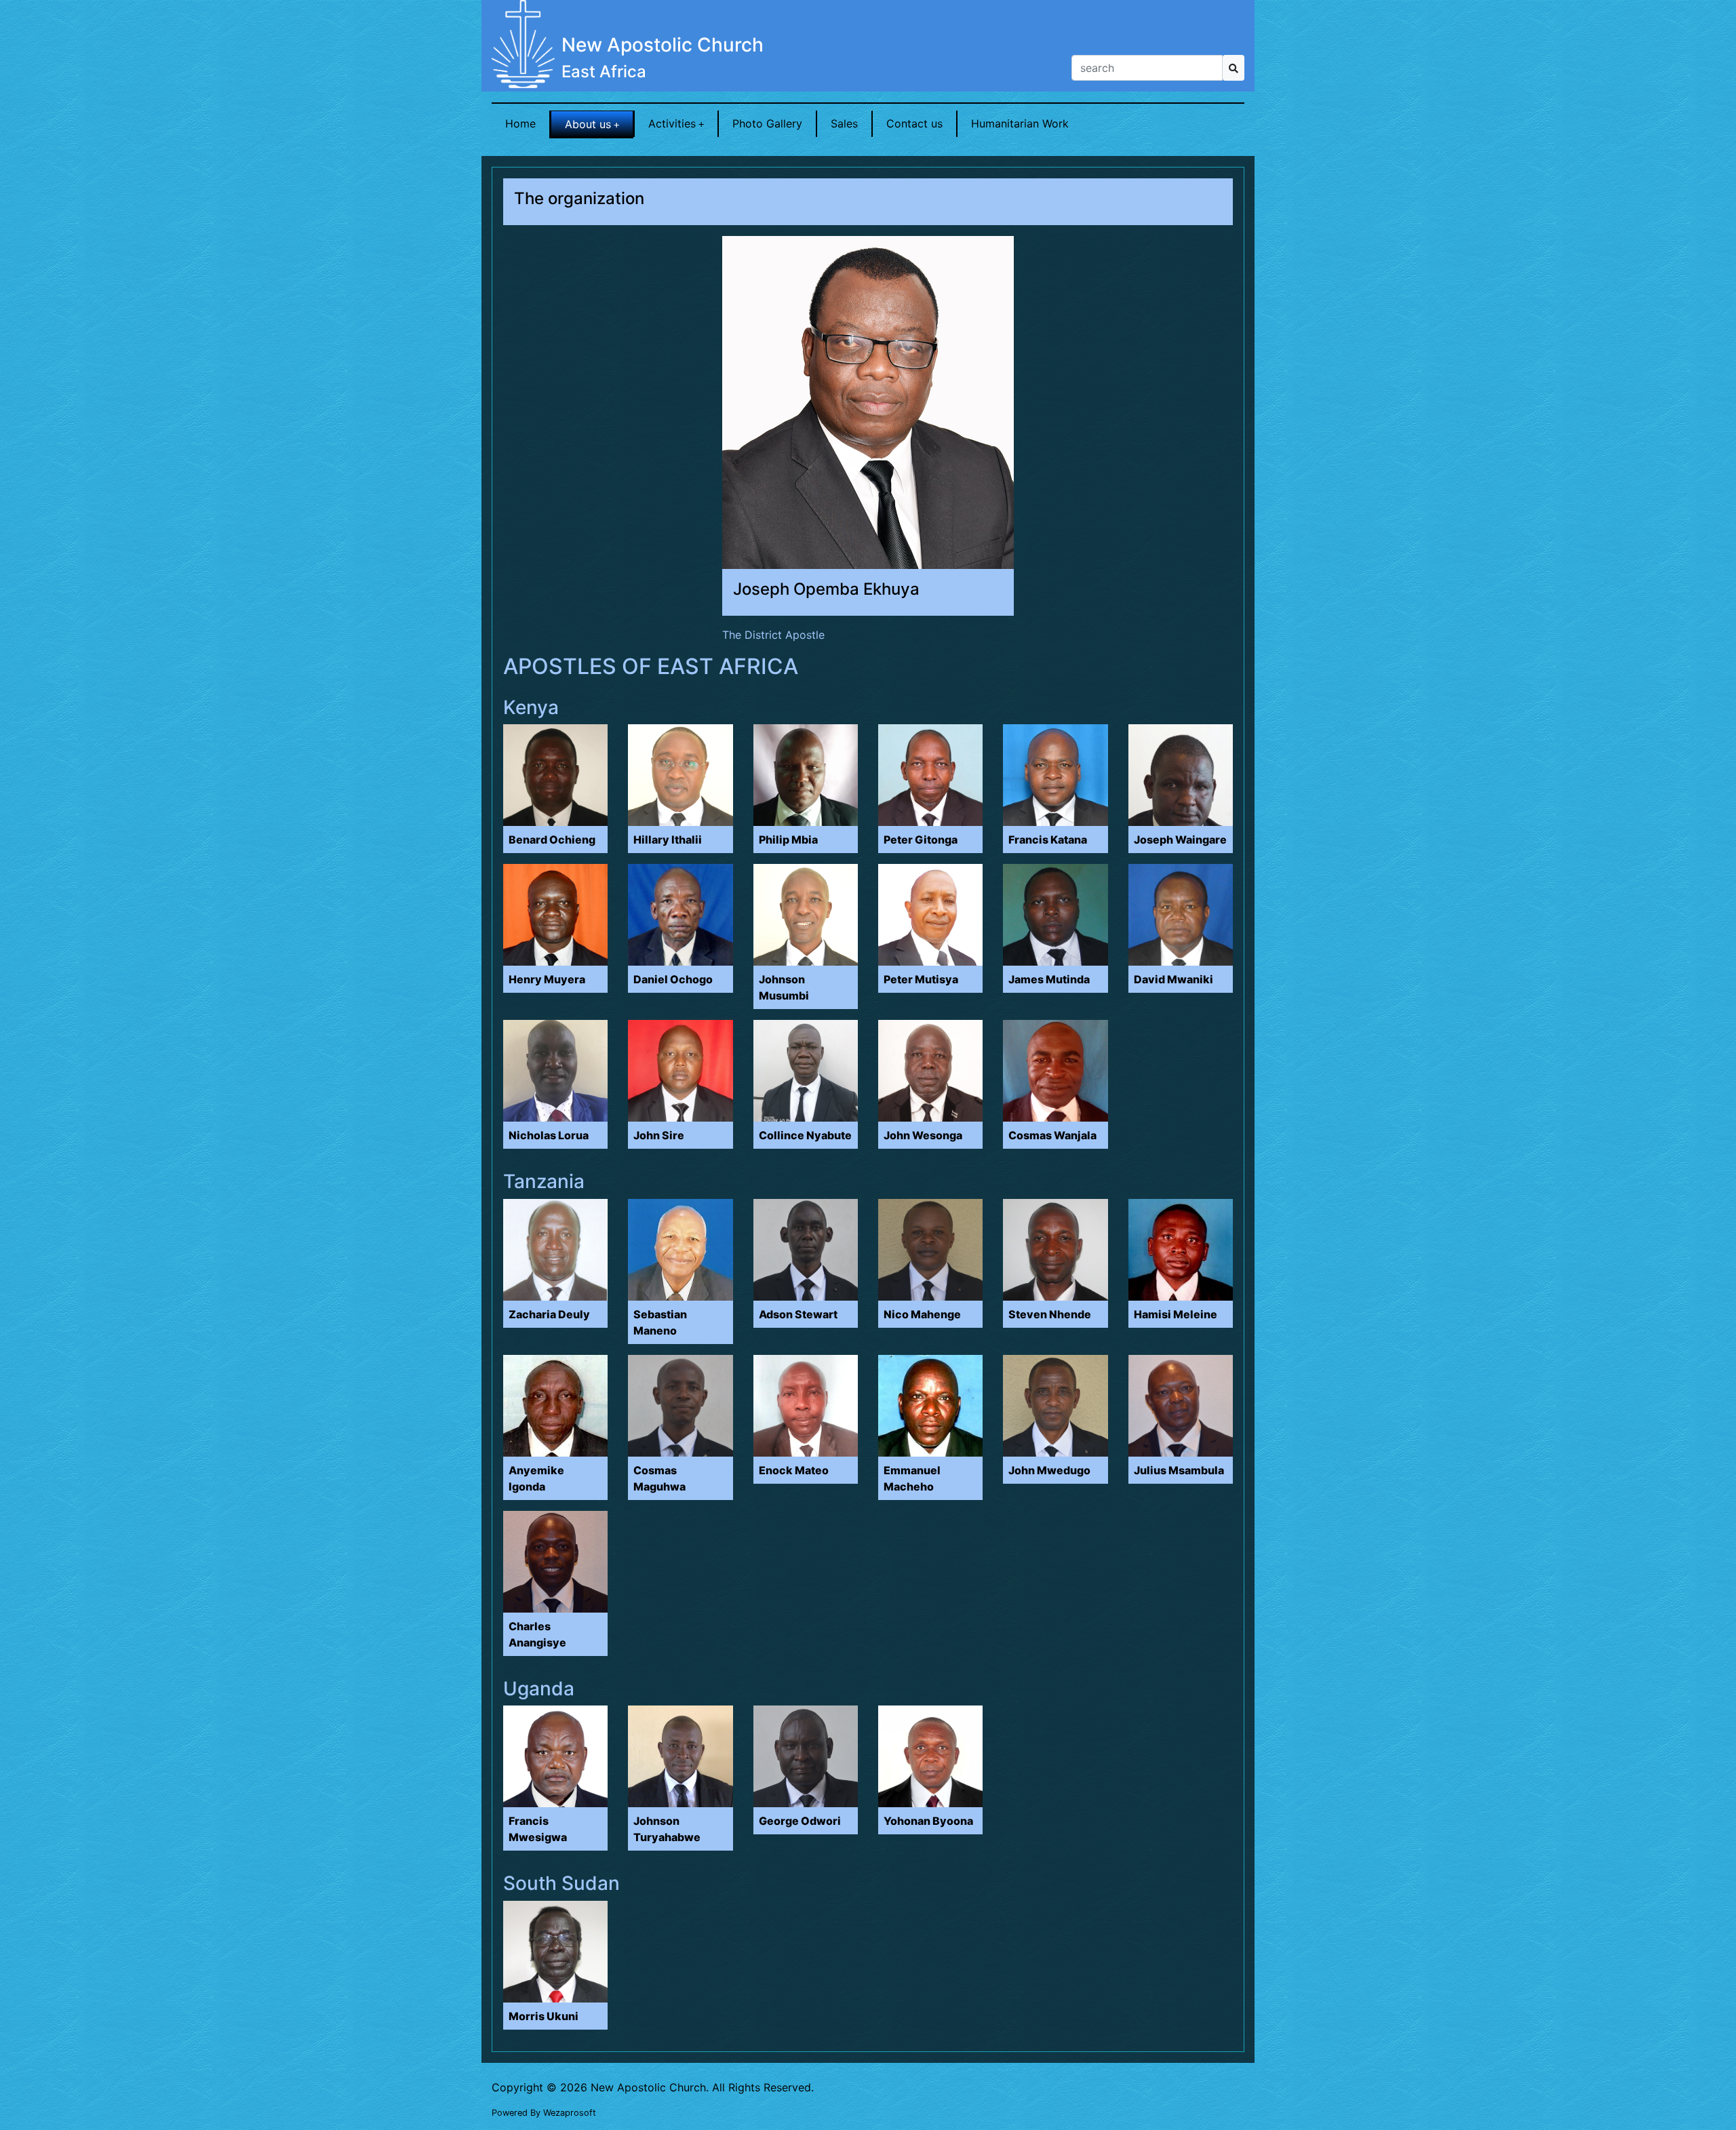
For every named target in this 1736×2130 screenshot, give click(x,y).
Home (520, 123)
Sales (844, 123)
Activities (672, 123)
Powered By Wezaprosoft (544, 2113)
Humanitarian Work (1020, 123)
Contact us (914, 123)
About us (588, 124)
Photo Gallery (767, 123)
